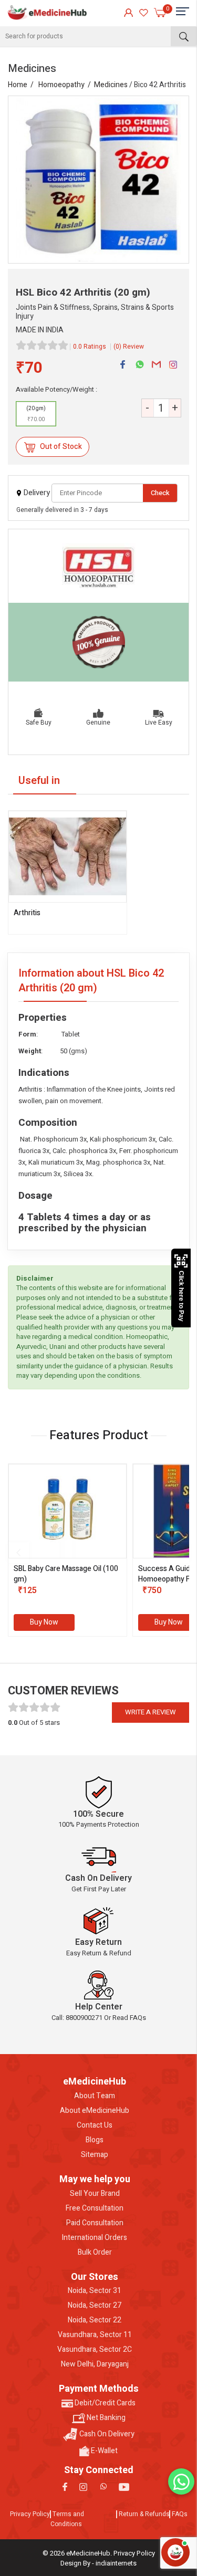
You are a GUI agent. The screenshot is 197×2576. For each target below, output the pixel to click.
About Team (95, 2096)
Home (18, 85)
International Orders (95, 2238)
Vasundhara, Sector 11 (95, 2335)
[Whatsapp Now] (181, 2481)
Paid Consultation (95, 2223)
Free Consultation (95, 2208)
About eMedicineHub (95, 2111)
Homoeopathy (61, 85)
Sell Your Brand (95, 2194)
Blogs (95, 2140)
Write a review (151, 1712)
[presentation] (18, 1553)
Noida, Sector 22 (95, 2320)
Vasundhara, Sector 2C (95, 2350)
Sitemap (95, 2155)
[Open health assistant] (175, 2552)
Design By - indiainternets (98, 2563)
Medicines (111, 85)
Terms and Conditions (67, 2519)
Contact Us (95, 2125)
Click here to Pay (181, 1296)
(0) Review (129, 347)
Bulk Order (95, 2253)
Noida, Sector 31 (95, 2291)
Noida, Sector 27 (95, 2306)
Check (160, 493)
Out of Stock (60, 447)
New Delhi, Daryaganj (95, 2364)
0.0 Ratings (90, 347)
